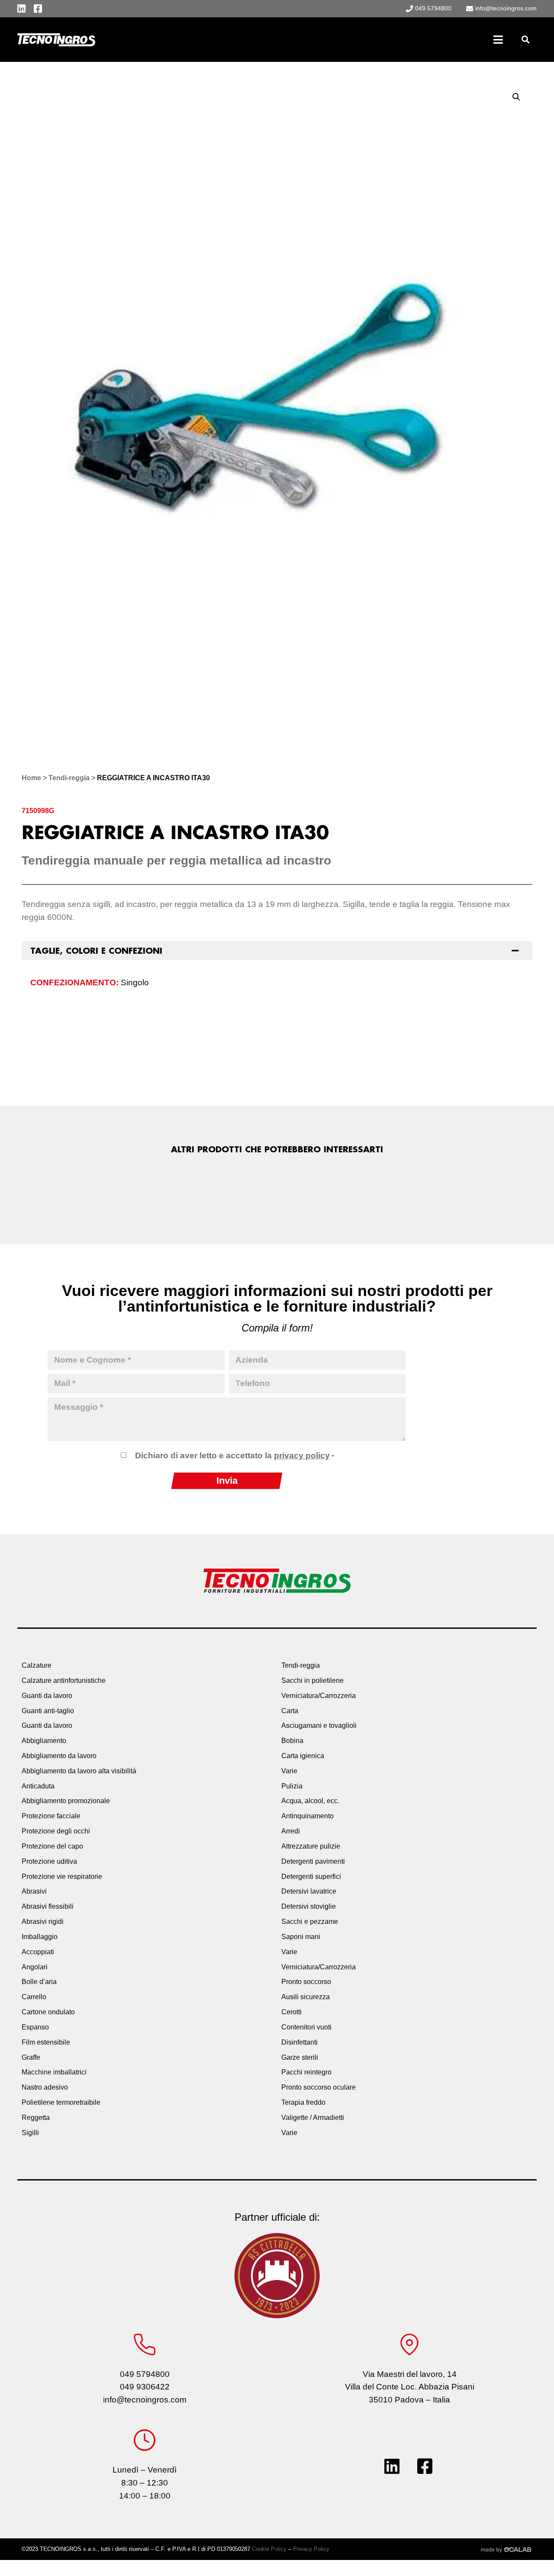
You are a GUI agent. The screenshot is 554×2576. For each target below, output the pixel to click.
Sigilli (30, 2133)
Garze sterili (300, 2057)
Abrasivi (34, 1891)
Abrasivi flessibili (48, 1906)
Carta (290, 1711)
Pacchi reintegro (306, 2072)
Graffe (31, 2057)
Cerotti (291, 2012)
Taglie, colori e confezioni (96, 951)
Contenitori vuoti (306, 2027)
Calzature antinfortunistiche (64, 1680)
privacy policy (302, 1455)
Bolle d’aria (39, 1982)
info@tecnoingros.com (145, 2400)
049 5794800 (145, 2374)
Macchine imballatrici (54, 2072)
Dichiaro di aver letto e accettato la (234, 1455)
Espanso (35, 2027)
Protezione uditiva (49, 1861)
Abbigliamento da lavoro (59, 1756)
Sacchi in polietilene (312, 1680)
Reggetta (36, 2118)
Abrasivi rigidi (43, 1922)
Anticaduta (38, 1786)
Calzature (37, 1665)
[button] (525, 40)
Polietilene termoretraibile (61, 2102)
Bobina (292, 1741)
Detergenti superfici (311, 1877)
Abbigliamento (44, 1741)
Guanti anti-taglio (48, 1711)
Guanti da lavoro (47, 1696)
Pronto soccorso (306, 1982)
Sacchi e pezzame (310, 1922)
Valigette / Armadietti (313, 2118)
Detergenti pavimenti (313, 1861)
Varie (289, 1771)
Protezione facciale (51, 1816)
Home (31, 778)
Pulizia (292, 1786)
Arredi (291, 1831)
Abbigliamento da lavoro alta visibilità (79, 1771)
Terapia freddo (303, 2102)
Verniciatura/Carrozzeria (319, 1696)
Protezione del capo (52, 1846)
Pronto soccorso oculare (319, 2087)
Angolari (35, 1967)
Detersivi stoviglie (309, 1906)
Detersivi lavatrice (309, 1891)
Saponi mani (301, 1937)
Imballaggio (40, 1937)
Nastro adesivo (45, 2087)
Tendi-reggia (69, 778)
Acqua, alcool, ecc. (310, 1801)
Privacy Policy (311, 2549)
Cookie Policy (269, 2549)
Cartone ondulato (48, 2012)
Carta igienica (303, 1756)
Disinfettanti (300, 2042)
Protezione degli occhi (56, 1831)
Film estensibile (46, 2042)
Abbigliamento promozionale (66, 1801)
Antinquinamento (308, 1816)
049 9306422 (145, 2387)
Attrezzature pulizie (311, 1846)
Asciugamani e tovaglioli (319, 1725)
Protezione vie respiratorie (62, 1877)
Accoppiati (38, 1952)
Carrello (34, 1997)
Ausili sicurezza (306, 1997)
